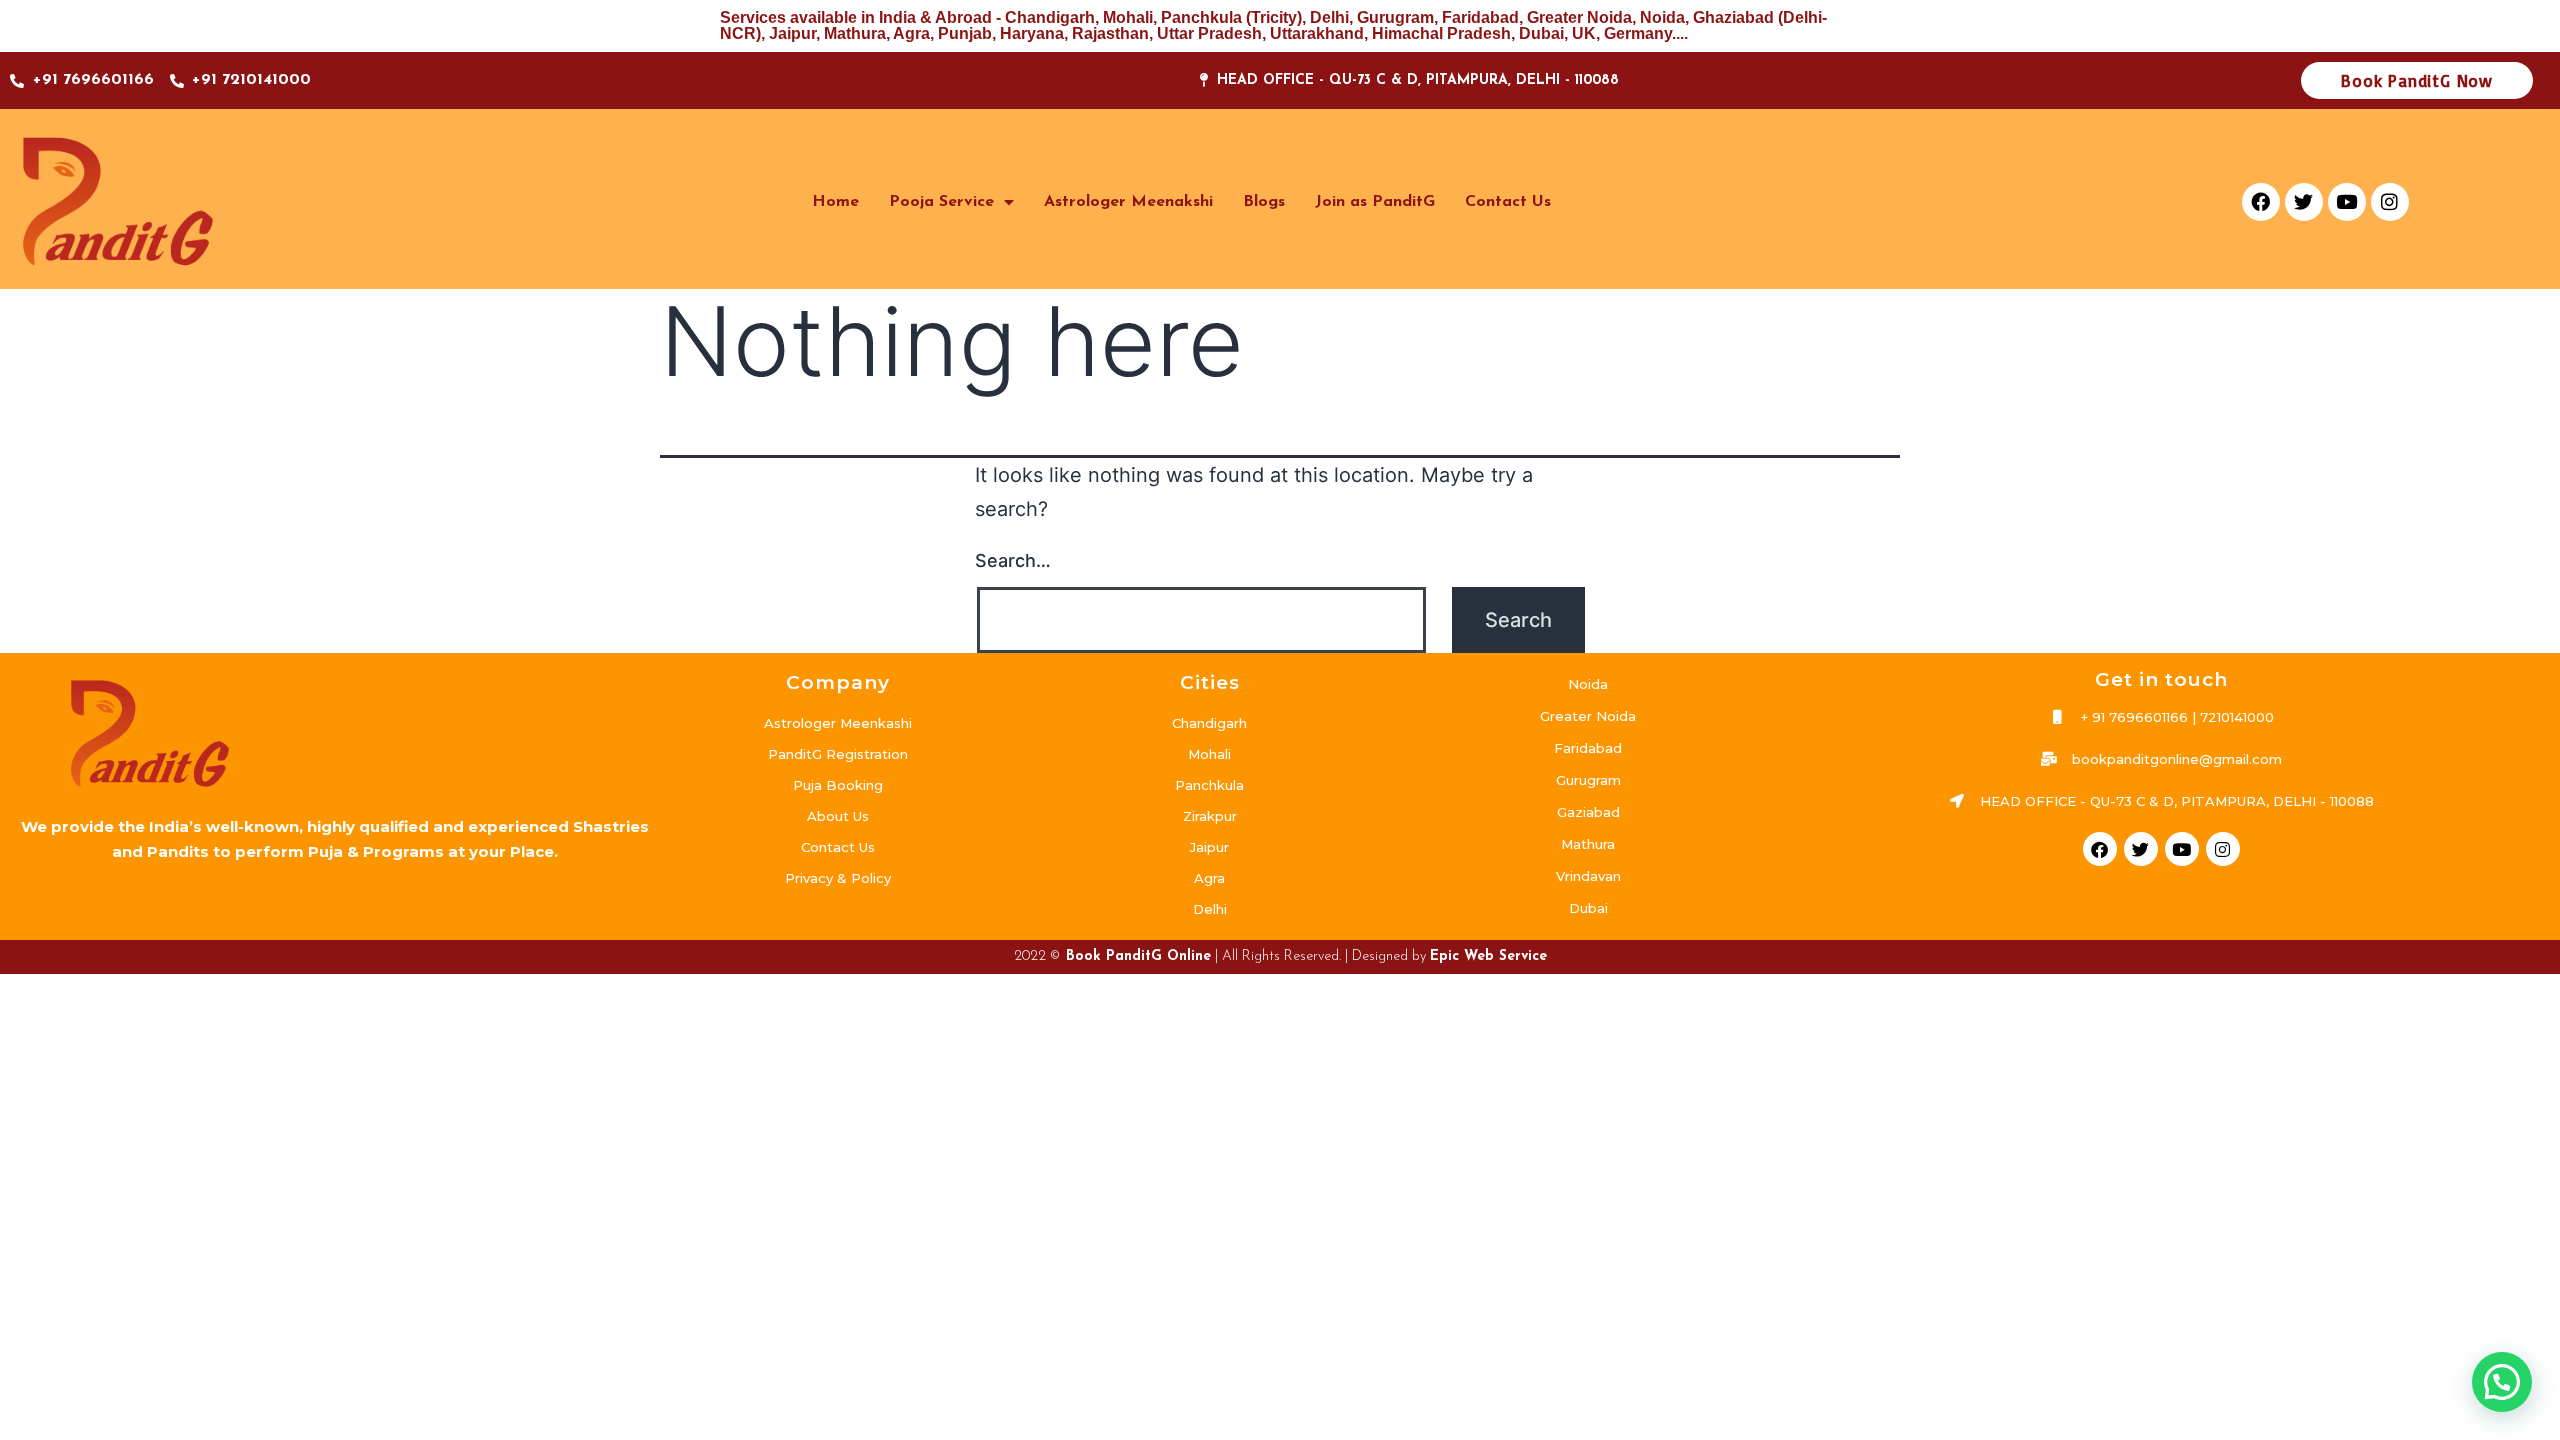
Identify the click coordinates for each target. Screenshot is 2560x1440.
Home (835, 202)
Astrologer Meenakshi (1128, 202)
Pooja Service (941, 202)
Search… (1013, 560)
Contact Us (1508, 202)
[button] (2502, 1382)
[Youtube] (2347, 202)
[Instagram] (2390, 202)
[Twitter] (2304, 202)
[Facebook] (2261, 202)
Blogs (1264, 202)
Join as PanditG (1375, 202)
